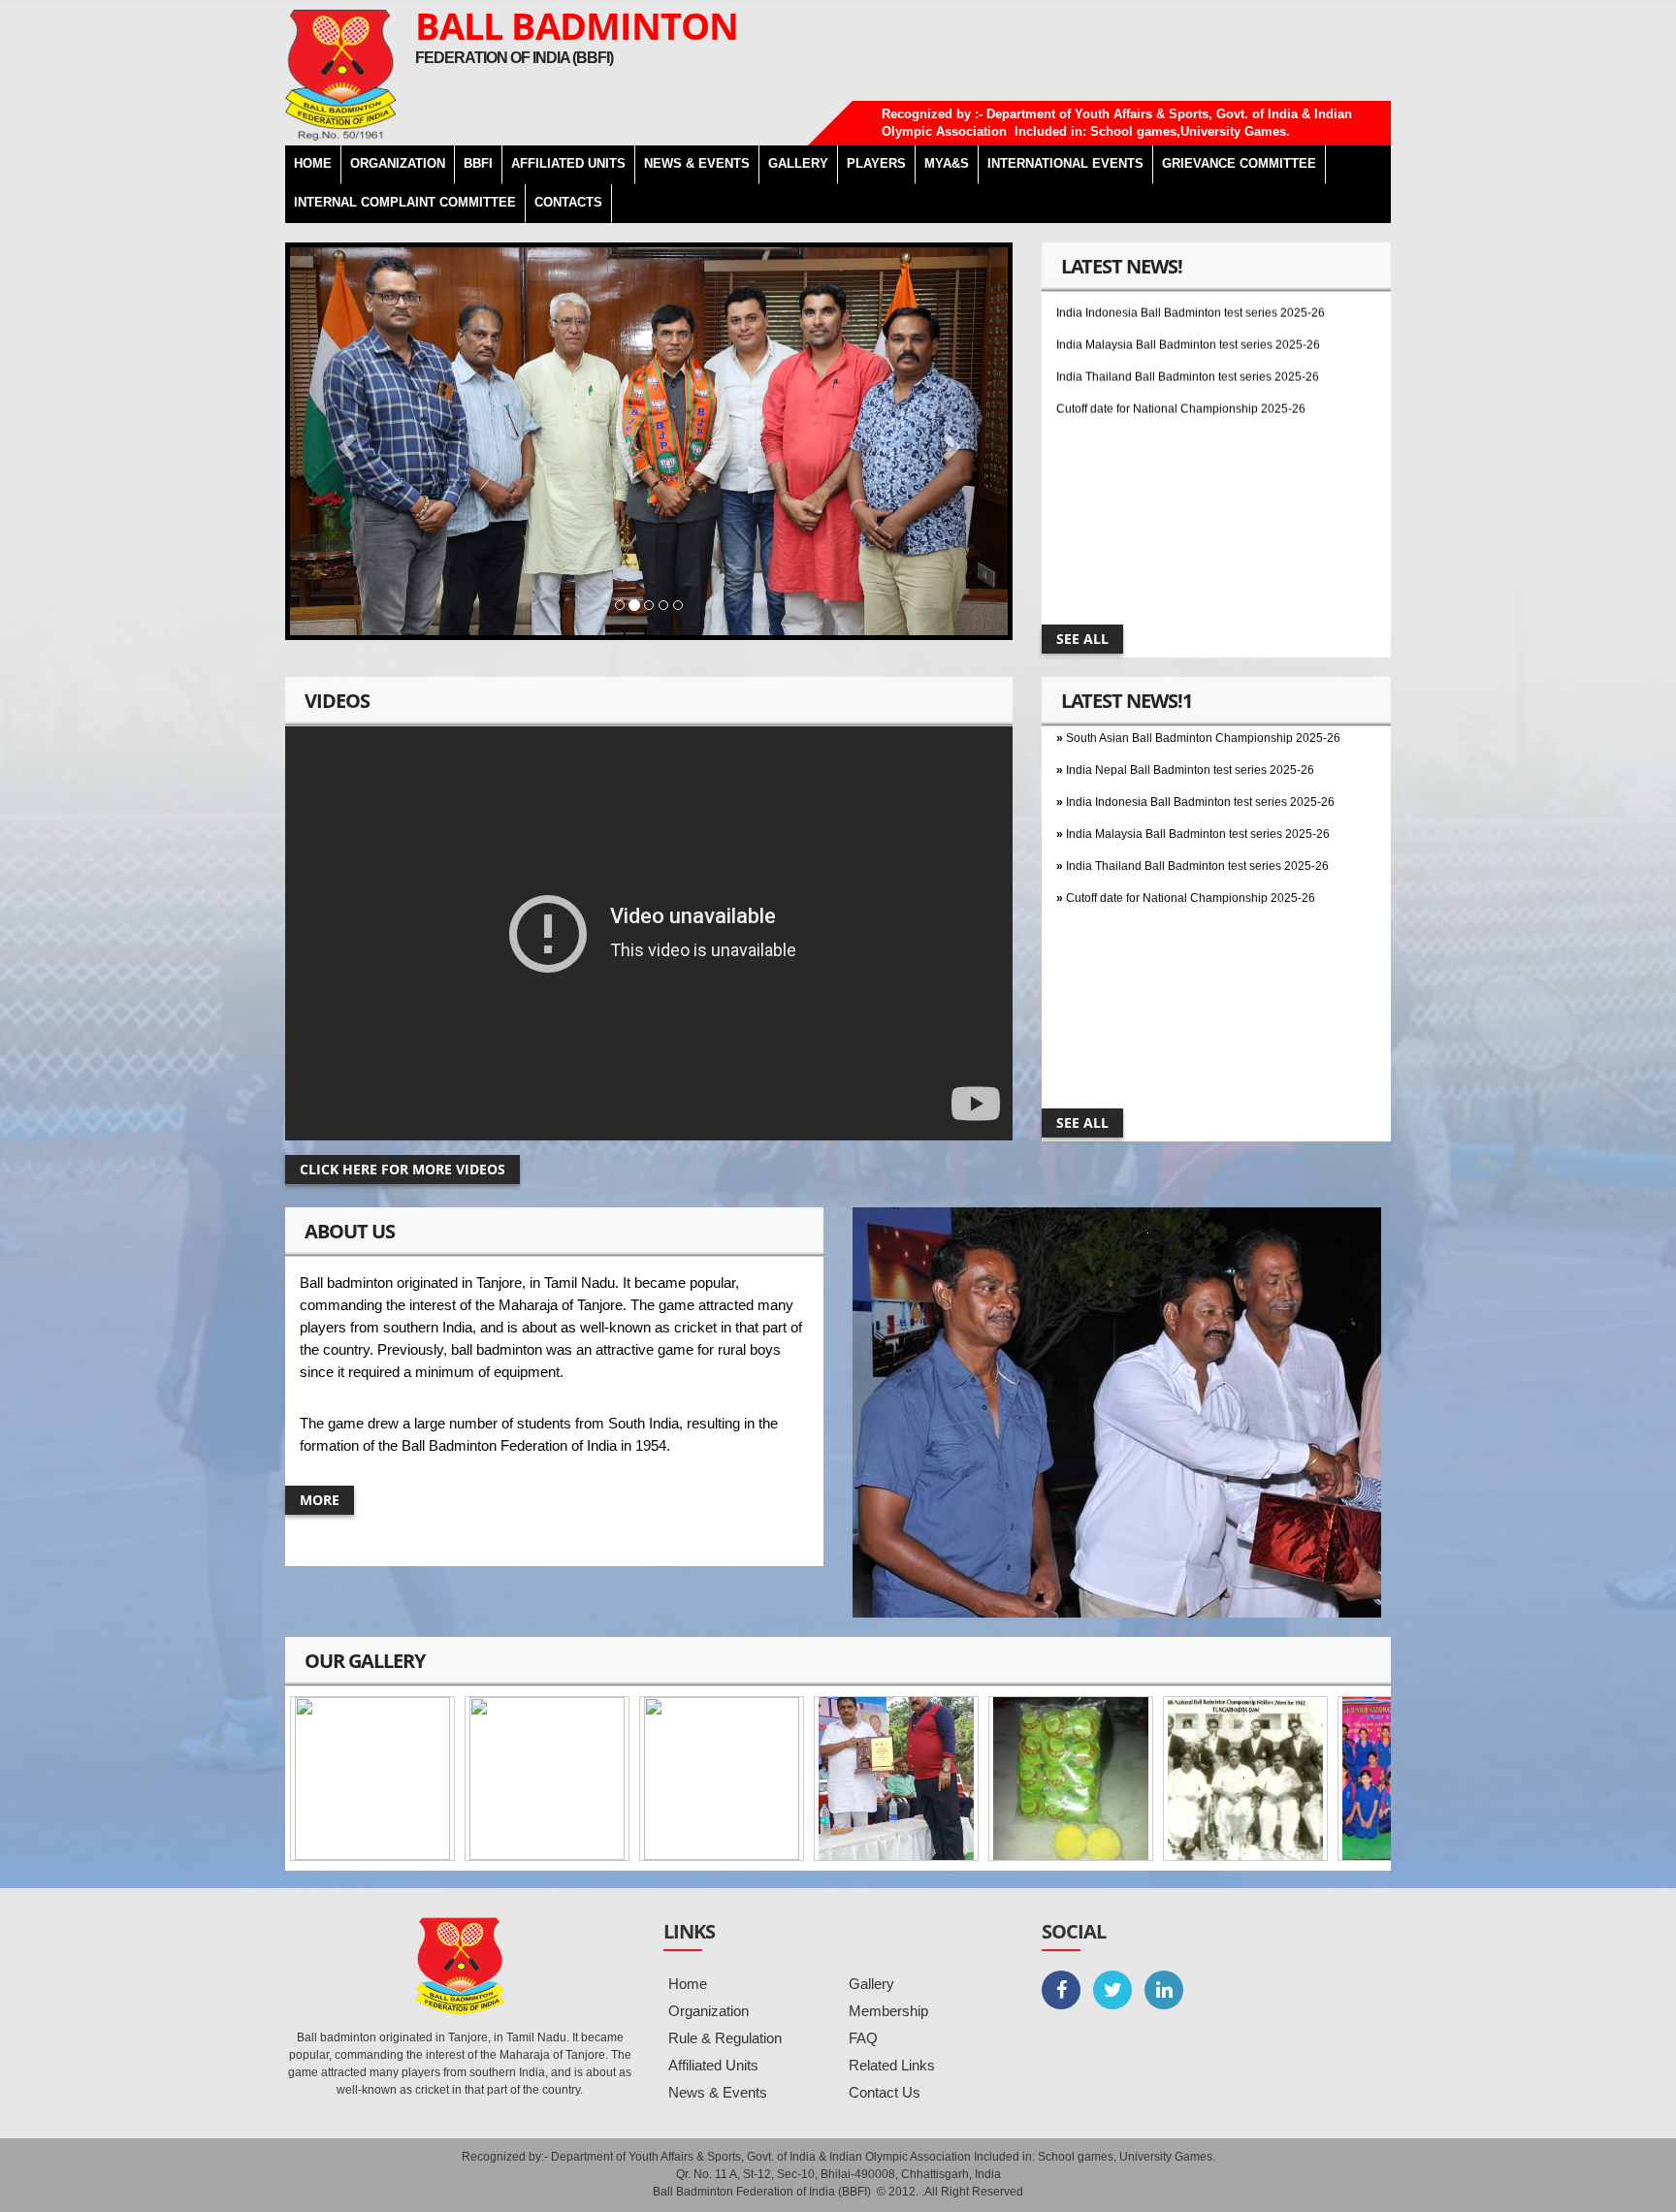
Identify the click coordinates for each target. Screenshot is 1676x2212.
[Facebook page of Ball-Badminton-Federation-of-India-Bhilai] (1061, 1990)
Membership (888, 2011)
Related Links (892, 2065)
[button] (344, 441)
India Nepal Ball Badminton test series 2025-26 (1190, 725)
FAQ (863, 2038)
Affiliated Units (568, 163)
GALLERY (798, 163)
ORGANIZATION (398, 163)
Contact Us (885, 2092)
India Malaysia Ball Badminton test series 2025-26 (1188, 301)
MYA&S (947, 163)
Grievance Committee (1239, 163)
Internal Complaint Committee (405, 202)
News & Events (718, 2092)
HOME (313, 163)
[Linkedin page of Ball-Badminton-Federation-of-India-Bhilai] (1164, 1990)
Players (876, 163)
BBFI (478, 163)
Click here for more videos (403, 1169)
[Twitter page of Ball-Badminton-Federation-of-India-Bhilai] (1112, 1990)
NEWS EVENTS (697, 163)
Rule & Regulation (725, 2038)
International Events (1065, 163)
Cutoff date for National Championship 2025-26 (1181, 365)
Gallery (871, 1984)
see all (1082, 639)
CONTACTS (568, 202)
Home (688, 1984)
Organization (709, 2011)
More (320, 1500)
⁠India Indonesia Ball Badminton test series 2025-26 (1200, 757)
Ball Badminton (577, 25)
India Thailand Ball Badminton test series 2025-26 (1188, 333)
